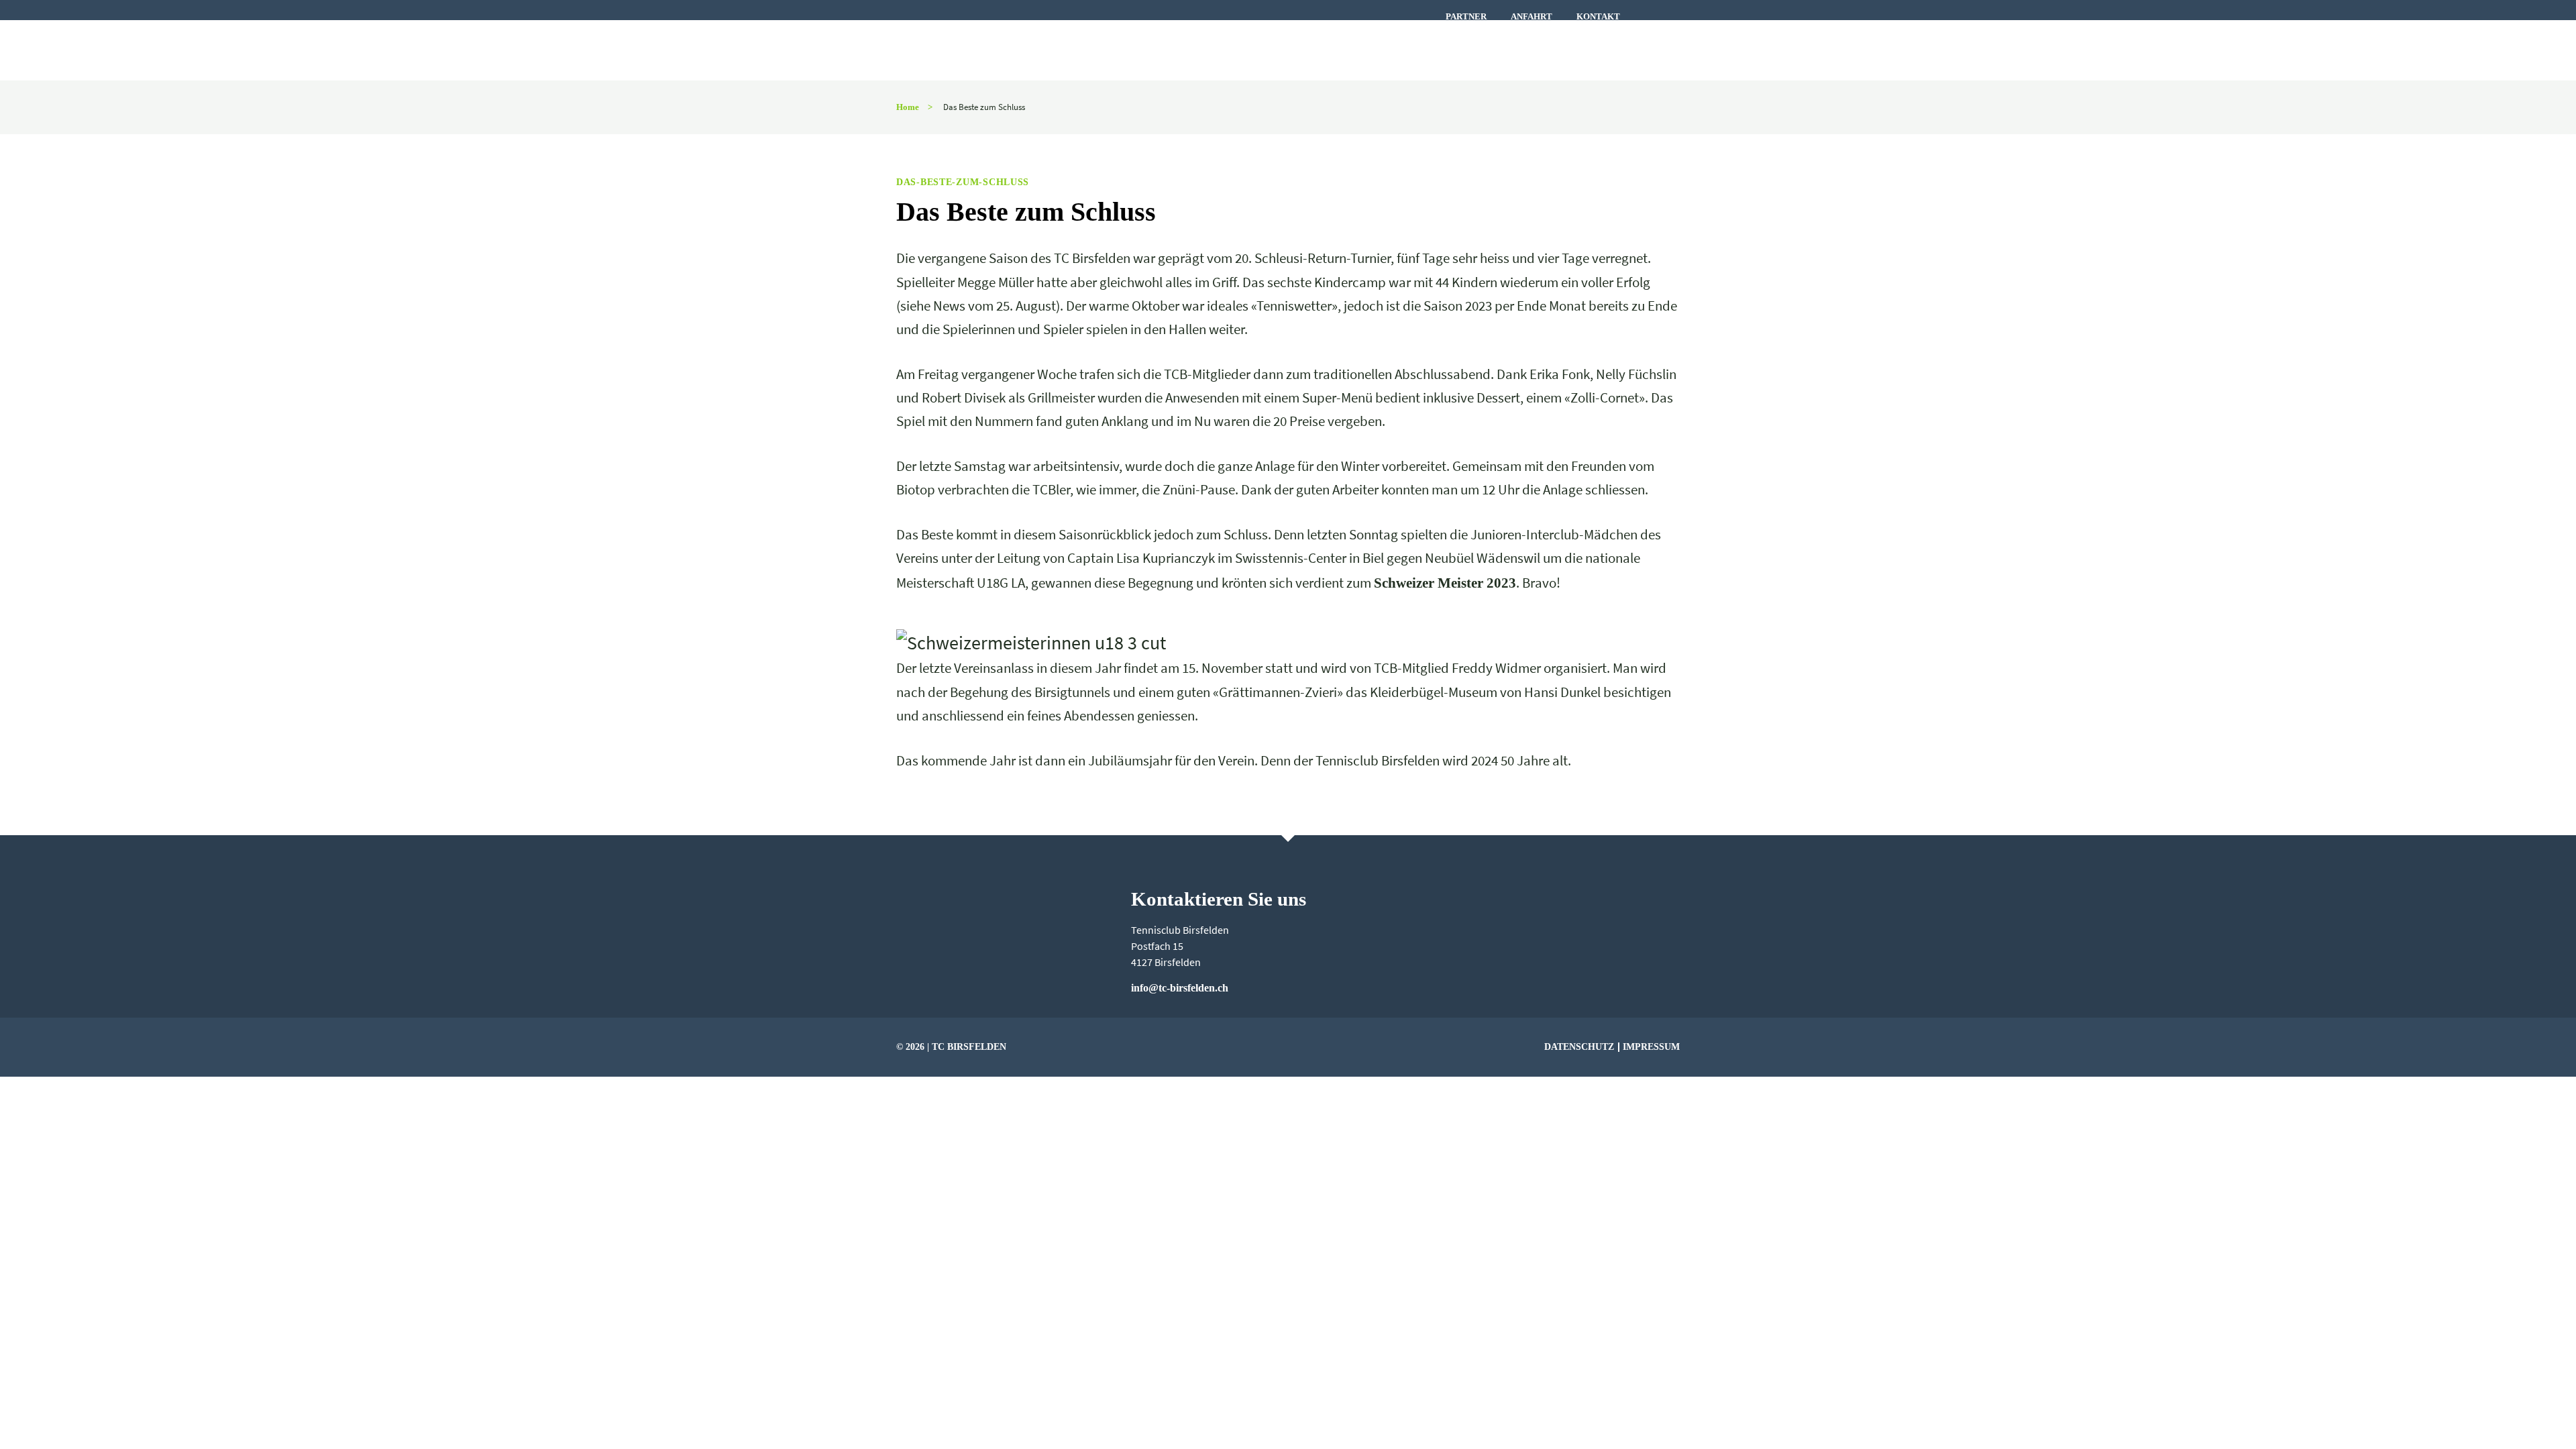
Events (1197, 49)
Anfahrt (1532, 17)
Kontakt (1598, 17)
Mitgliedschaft (1600, 49)
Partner (1466, 17)
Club (1269, 49)
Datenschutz (1579, 1046)
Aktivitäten (1360, 49)
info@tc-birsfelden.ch (1180, 988)
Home (908, 107)
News (1125, 49)
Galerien (1466, 49)
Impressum (1651, 1046)
